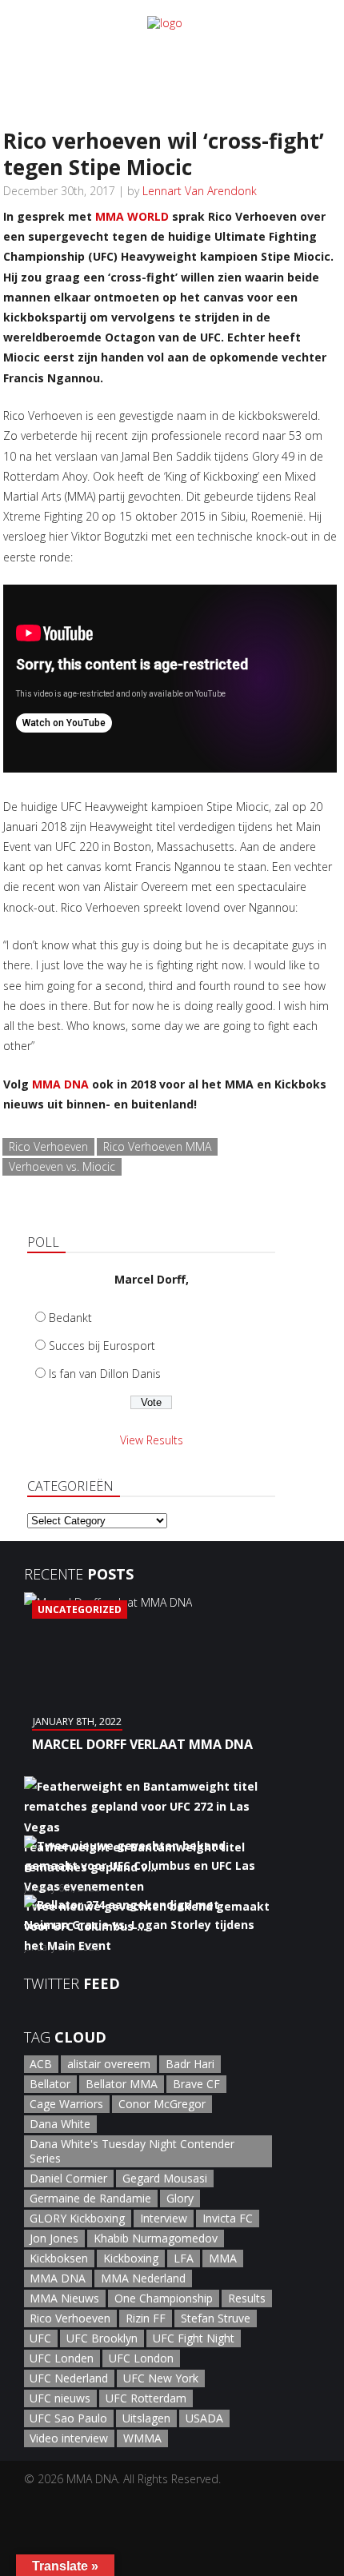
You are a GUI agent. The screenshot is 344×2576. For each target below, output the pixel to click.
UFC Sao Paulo (68, 2418)
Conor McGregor (162, 2104)
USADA (204, 2418)
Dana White (60, 2124)
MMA (223, 2258)
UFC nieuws (60, 2398)
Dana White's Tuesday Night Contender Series (132, 2151)
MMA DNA (60, 1084)
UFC (40, 2338)
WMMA (142, 2438)
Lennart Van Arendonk (200, 191)
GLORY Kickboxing (77, 2218)
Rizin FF (146, 2318)
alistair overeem (109, 2064)
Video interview (69, 2438)
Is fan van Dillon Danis (105, 1374)
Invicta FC (228, 2218)
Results (247, 2298)
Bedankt (70, 1318)
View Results (152, 1440)
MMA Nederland (143, 2278)
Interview (164, 2218)
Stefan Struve (216, 2318)
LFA (184, 2258)
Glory (180, 2198)
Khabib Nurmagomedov (156, 2238)
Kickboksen (59, 2258)
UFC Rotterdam (146, 2398)
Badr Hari (190, 2064)
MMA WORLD (132, 216)
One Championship (164, 2298)
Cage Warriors (66, 2104)
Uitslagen (146, 2418)
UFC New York (161, 2378)
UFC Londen (62, 2358)
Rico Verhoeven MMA (157, 1146)
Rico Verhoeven (48, 1146)
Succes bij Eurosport (102, 1346)
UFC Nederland (69, 2378)
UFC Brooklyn (102, 2338)
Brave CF (196, 2084)
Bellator (50, 2084)
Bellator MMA (122, 2084)
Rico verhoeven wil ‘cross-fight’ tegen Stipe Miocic (164, 154)
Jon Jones (54, 2238)
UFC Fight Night (194, 2338)
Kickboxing (131, 2258)
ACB (41, 2064)
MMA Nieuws (64, 2298)
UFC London (141, 2358)
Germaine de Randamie (90, 2198)
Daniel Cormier (68, 2178)
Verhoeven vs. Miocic (62, 1166)
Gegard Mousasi (165, 2178)
